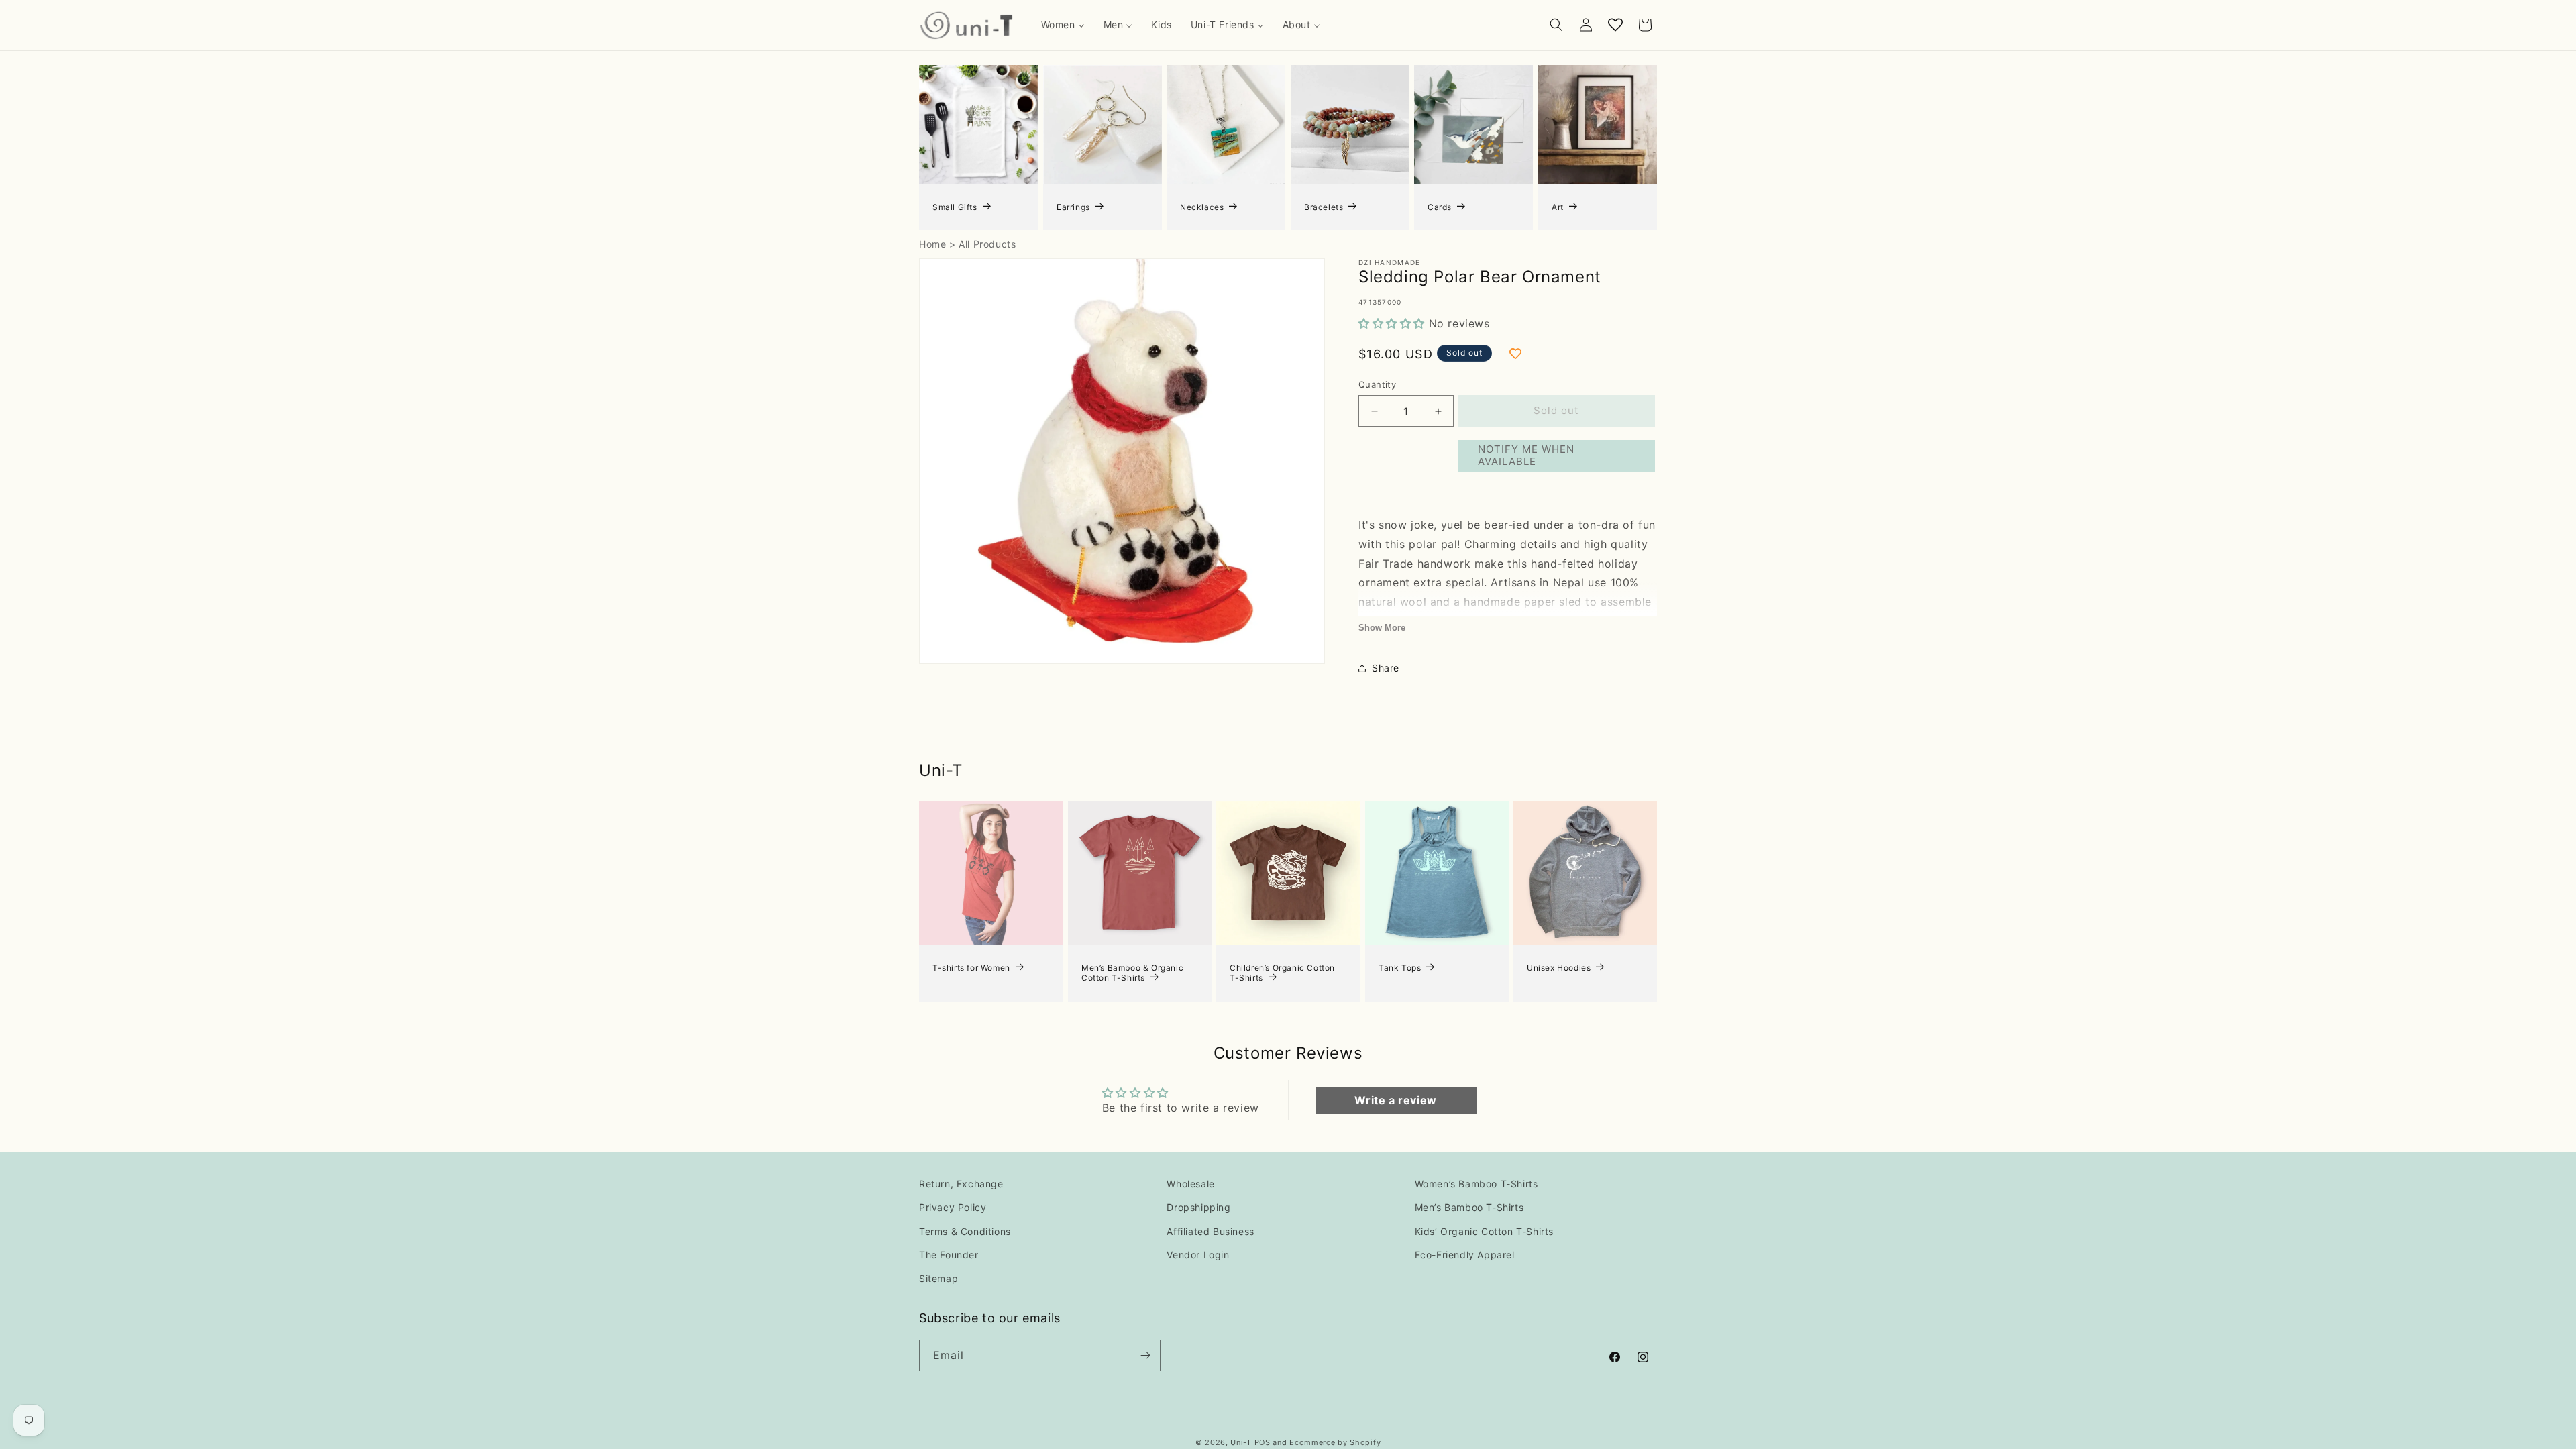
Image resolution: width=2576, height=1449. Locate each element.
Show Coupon (1154, 783)
